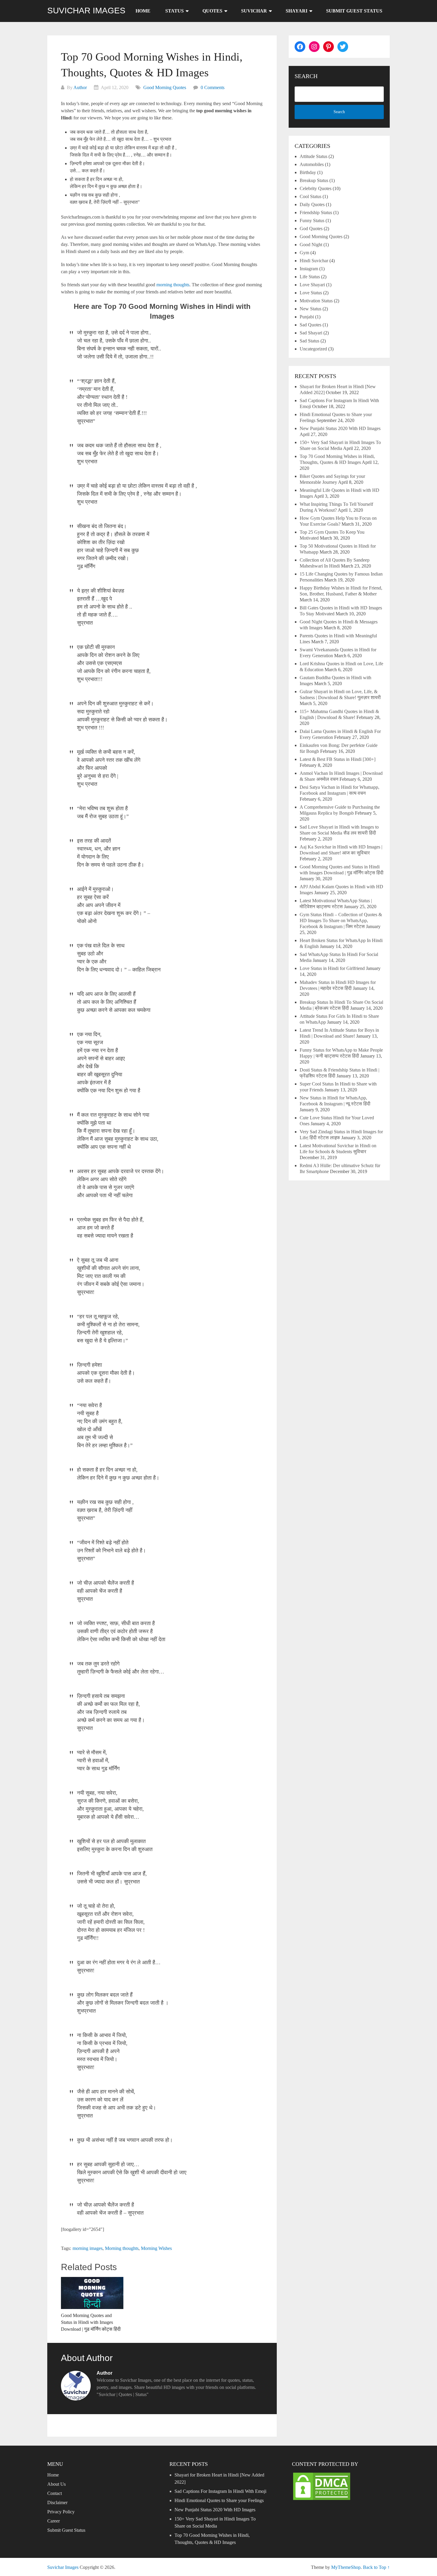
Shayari (297, 11)
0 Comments (213, 87)
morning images (88, 2248)
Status (175, 11)
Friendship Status (316, 212)
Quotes (212, 11)
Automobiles (312, 164)
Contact (55, 2493)
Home (143, 11)
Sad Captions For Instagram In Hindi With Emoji (220, 2491)
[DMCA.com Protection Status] (322, 2500)
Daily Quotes (312, 204)
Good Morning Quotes (165, 87)
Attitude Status (313, 156)
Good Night (311, 245)
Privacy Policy (61, 2512)
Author (80, 87)
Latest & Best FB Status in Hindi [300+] (338, 759)
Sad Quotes (311, 325)
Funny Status (312, 221)
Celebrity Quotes (316, 188)
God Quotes (311, 229)
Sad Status (309, 341)
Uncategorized (313, 349)
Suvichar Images (86, 11)
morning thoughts (173, 285)
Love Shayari (312, 285)
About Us (56, 2484)
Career (54, 2521)
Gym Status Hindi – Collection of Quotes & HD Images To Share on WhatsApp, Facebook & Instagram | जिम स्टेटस (341, 920)
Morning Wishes (156, 2248)
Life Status (310, 277)
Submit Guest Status (354, 11)
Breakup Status (314, 180)
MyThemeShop (346, 2567)
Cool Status (311, 196)
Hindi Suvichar (314, 261)
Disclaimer (57, 2502)
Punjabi (307, 317)
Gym (304, 253)
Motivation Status (316, 301)
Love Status (311, 293)
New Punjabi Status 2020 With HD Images (340, 428)
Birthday (308, 172)
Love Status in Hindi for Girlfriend (332, 968)
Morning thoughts (122, 2248)
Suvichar (254, 11)
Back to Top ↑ (376, 2567)
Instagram (309, 269)
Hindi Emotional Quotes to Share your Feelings (219, 2500)
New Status (311, 309)
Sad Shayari (311, 333)
